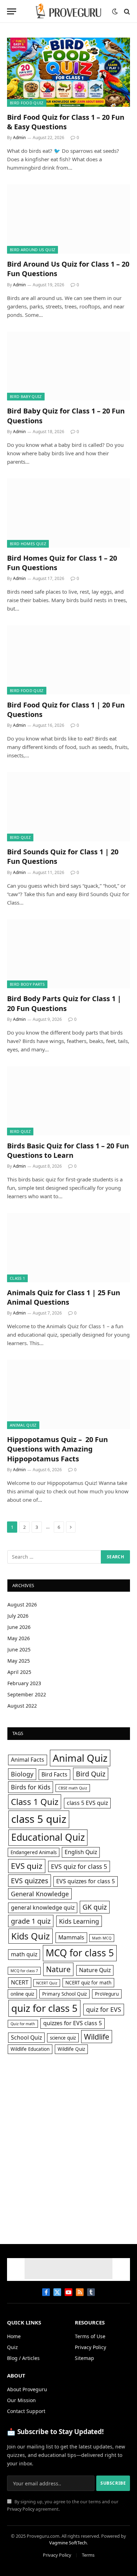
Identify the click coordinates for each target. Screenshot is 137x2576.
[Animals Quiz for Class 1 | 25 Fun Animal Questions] (68, 1248)
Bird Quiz (20, 837)
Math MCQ (102, 1938)
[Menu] (12, 11)
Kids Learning (79, 1921)
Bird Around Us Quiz (32, 250)
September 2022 (27, 1694)
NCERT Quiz (47, 1983)
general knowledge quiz (43, 1907)
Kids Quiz (31, 1936)
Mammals (71, 1937)
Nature (58, 1969)
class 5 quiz (39, 1819)
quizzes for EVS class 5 (73, 2023)
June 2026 (19, 1627)
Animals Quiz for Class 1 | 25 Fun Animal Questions (64, 1297)
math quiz (24, 1954)
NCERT (20, 1982)
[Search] (126, 11)
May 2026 (19, 1638)
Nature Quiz (95, 1970)
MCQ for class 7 (24, 1971)
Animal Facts (28, 1760)
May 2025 (19, 1661)
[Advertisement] (68, 2138)
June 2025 (19, 1649)
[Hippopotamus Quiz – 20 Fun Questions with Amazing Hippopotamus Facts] (68, 1394)
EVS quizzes (30, 1881)
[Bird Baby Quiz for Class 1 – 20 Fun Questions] (68, 366)
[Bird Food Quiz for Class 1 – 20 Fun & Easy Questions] (68, 72)
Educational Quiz (48, 1837)
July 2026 (18, 1616)
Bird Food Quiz (27, 103)
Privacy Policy (21, 2509)
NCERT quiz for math (88, 1983)
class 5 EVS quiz (87, 1803)
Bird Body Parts (27, 984)
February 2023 (24, 1683)
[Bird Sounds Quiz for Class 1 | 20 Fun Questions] (68, 807)
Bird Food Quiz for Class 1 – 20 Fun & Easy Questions (66, 122)
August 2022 (22, 1706)
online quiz (22, 1994)
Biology (22, 1774)
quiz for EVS (104, 2009)
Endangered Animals (34, 1852)
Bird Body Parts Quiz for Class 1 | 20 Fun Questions (64, 1003)
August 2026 (22, 1605)
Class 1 (17, 1278)
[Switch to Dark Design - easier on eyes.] (115, 12)
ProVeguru (107, 1994)
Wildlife (97, 2037)
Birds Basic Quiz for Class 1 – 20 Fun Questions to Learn (68, 1150)
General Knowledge (40, 1894)
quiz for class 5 (44, 2008)
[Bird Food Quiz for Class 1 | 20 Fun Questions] (68, 660)
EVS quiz (27, 1866)
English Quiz (81, 1852)
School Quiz (26, 2037)
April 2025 (19, 1672)
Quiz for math (23, 2024)
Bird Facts (54, 1774)
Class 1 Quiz (35, 1802)
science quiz (63, 2038)
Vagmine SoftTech (68, 2543)
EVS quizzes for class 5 (86, 1881)
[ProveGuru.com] (68, 11)
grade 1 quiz (31, 1921)
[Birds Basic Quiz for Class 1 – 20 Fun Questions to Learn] (68, 1101)
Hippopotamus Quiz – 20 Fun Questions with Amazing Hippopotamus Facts (57, 1449)
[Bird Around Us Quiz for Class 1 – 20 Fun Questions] (68, 219)
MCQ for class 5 (80, 1953)
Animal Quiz (23, 1425)
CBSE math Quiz (73, 1788)
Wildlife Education (30, 2049)
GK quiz (95, 1907)
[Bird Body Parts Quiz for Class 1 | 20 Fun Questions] (68, 954)
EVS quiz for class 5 (79, 1866)
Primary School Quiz (64, 1994)
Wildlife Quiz (71, 2049)
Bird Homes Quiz (28, 544)
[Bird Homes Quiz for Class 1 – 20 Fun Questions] (68, 513)
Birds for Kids (31, 1787)
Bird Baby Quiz (26, 396)
